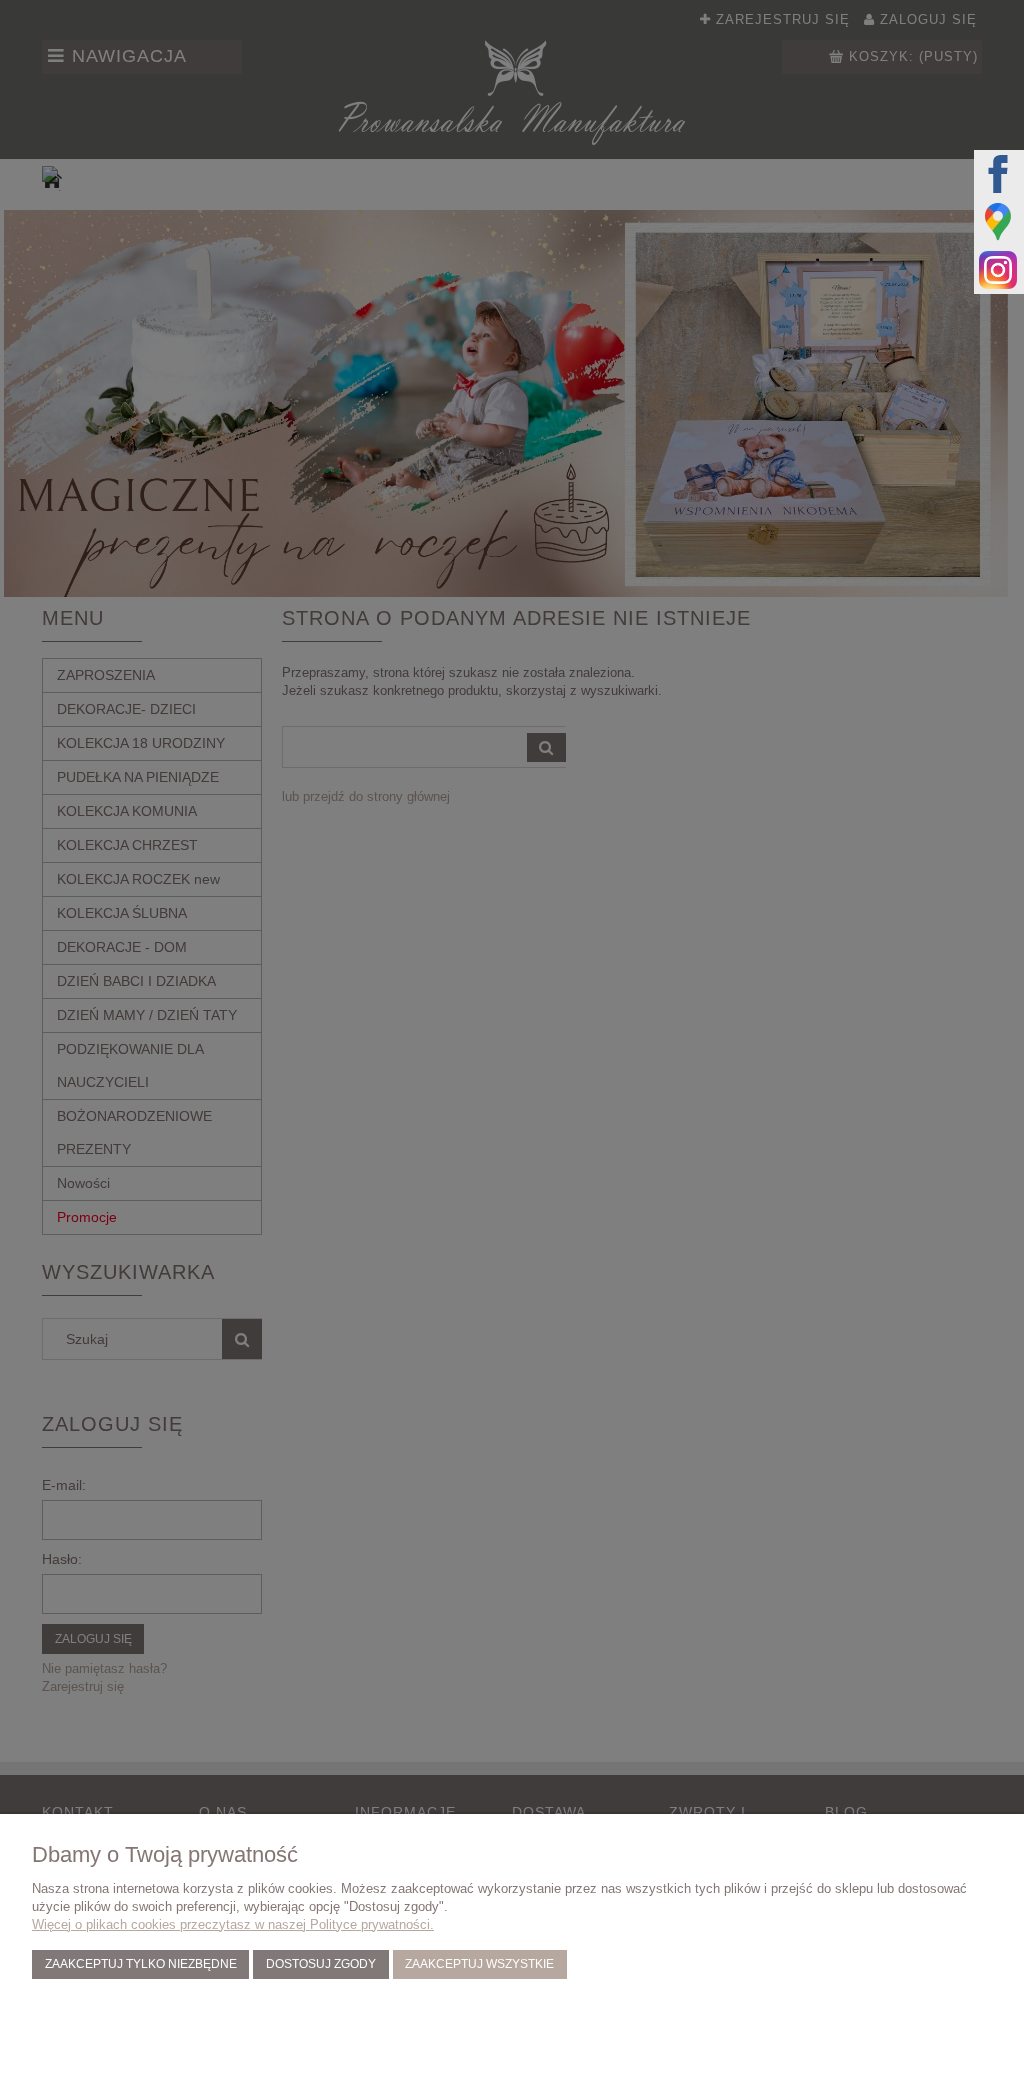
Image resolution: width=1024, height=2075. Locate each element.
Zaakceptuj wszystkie (479, 1963)
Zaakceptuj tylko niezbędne (141, 1963)
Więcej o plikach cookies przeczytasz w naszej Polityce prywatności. (233, 1924)
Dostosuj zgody (321, 1963)
